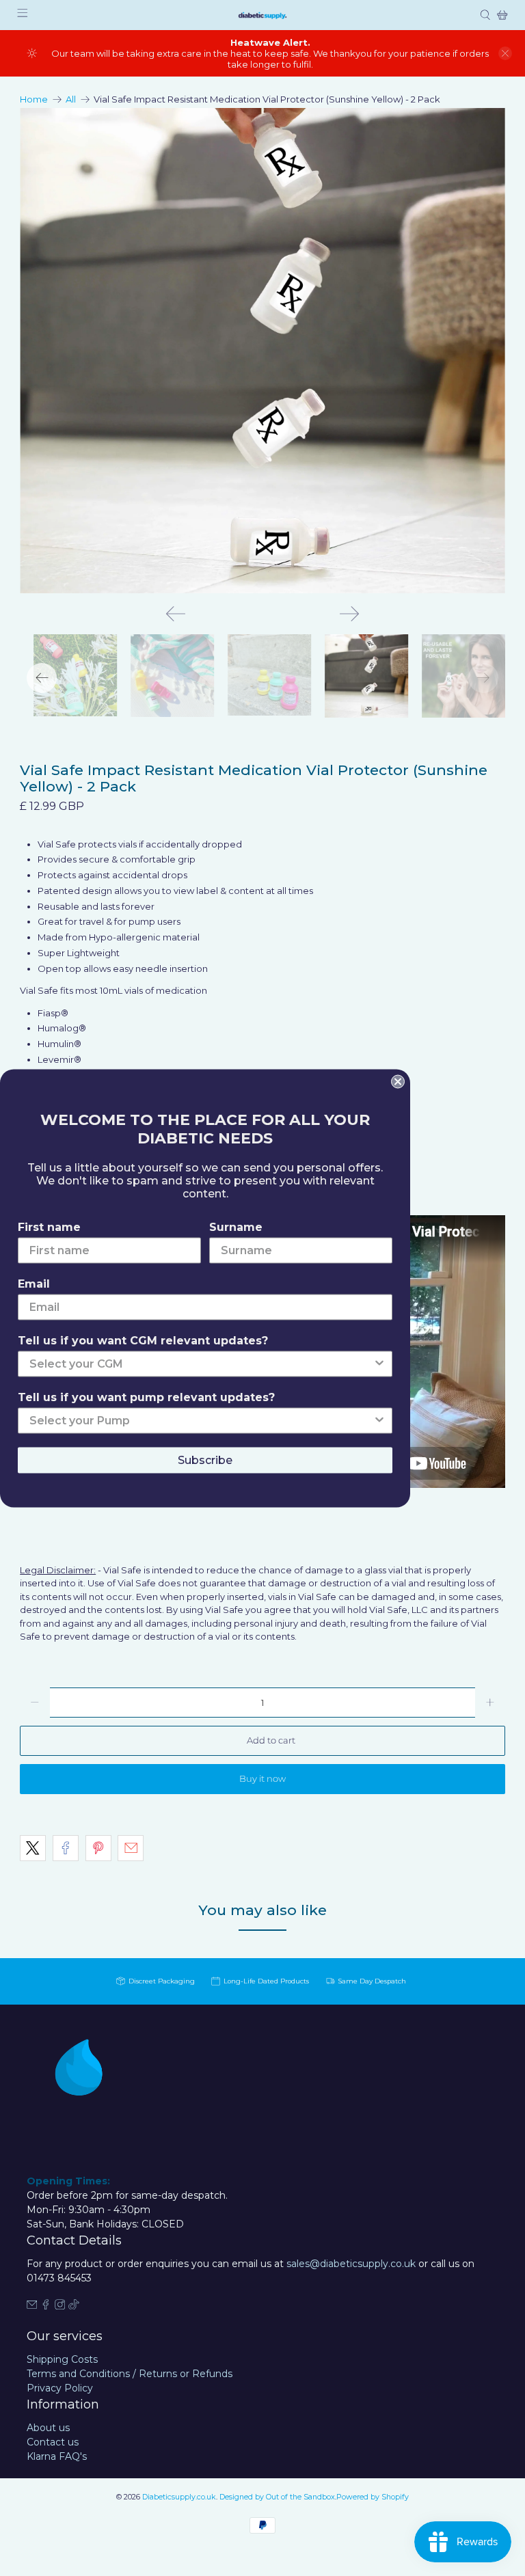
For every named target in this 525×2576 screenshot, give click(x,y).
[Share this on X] (33, 1848)
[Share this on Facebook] (66, 1848)
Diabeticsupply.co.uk (179, 2497)
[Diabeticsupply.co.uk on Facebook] (46, 2306)
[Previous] (176, 614)
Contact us (53, 2442)
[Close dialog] (398, 1081)
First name (49, 1226)
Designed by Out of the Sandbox (277, 2497)
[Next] (349, 614)
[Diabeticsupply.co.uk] (262, 15)
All (71, 99)
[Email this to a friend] (131, 1848)
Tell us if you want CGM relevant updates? (143, 1340)
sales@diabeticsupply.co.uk (351, 2264)
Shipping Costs (62, 2359)
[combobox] (201, 1364)
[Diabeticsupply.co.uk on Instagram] (60, 2306)
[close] (505, 53)
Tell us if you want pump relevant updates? (146, 1397)
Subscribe (205, 1460)
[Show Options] (379, 1364)
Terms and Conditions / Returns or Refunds (130, 2374)
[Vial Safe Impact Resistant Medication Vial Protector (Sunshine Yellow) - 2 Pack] (262, 351)
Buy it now (262, 1778)
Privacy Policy (60, 2388)
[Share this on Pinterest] (98, 1848)
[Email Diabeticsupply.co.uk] (32, 2306)
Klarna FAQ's (57, 2456)
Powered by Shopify (373, 2497)
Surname (236, 1226)
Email (34, 1283)
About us (48, 2428)
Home (34, 99)
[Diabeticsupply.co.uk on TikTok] (74, 2306)
